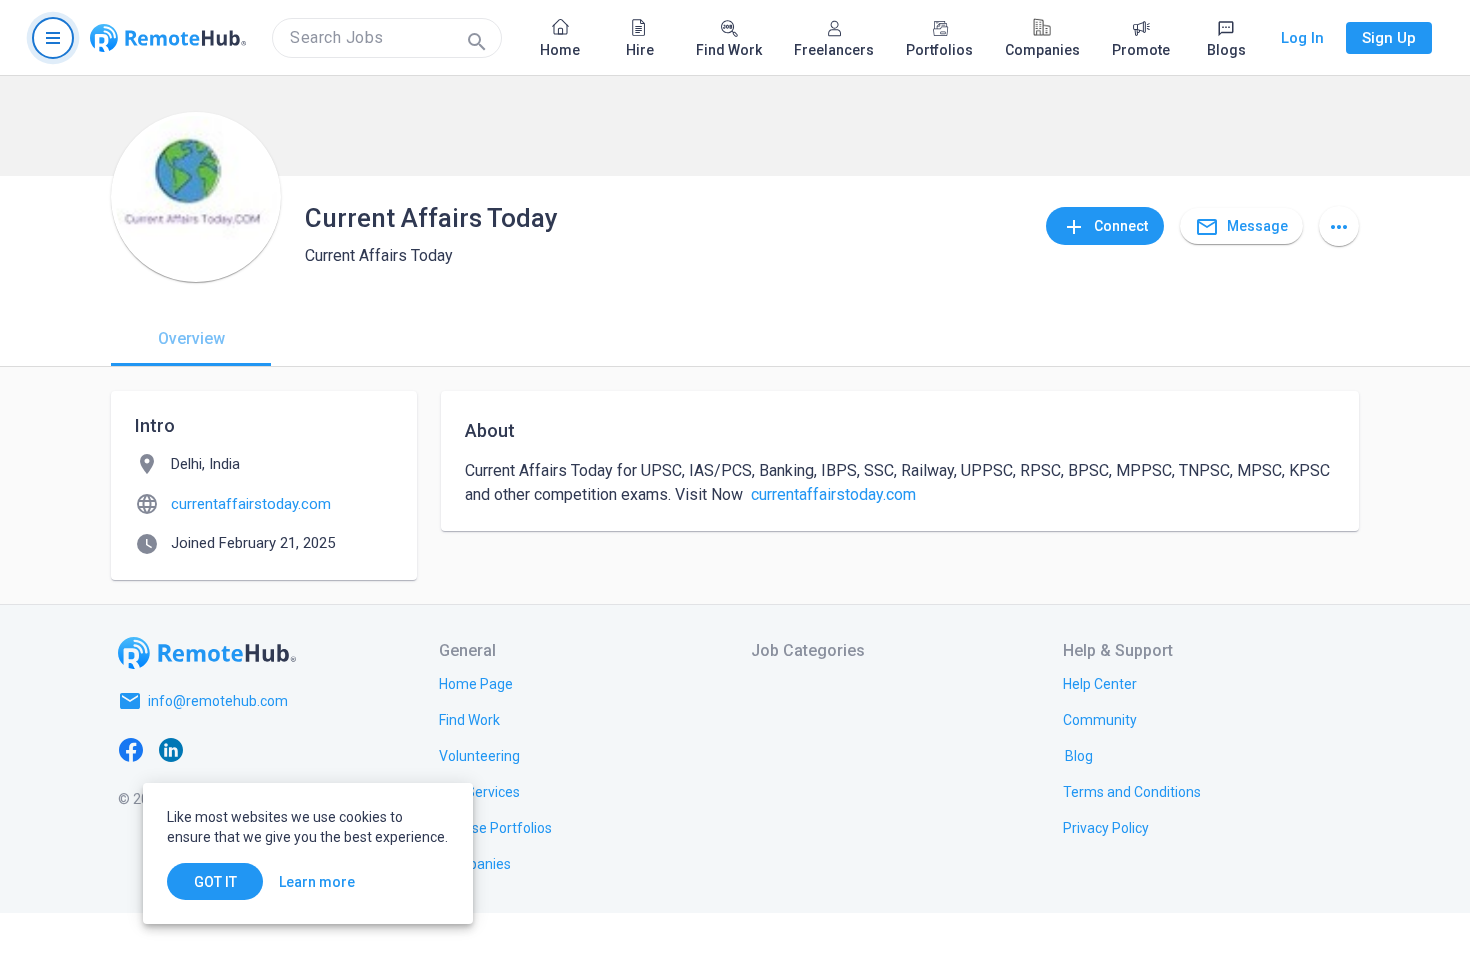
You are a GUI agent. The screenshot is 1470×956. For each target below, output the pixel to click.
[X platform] (211, 749)
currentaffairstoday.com (833, 494)
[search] (387, 38)
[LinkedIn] (171, 749)
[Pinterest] (291, 749)
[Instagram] (251, 749)
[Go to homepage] (168, 38)
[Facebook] (131, 749)
